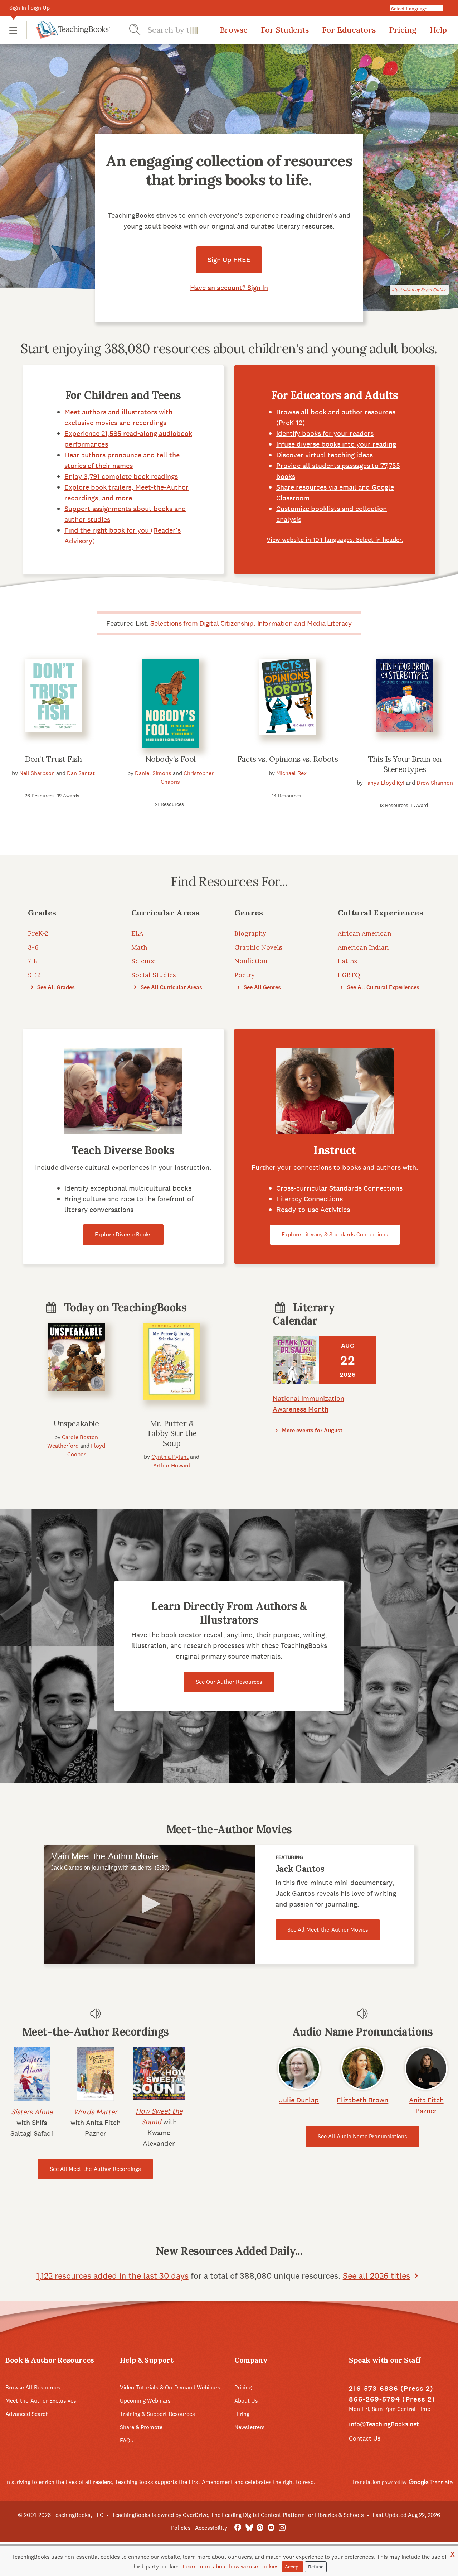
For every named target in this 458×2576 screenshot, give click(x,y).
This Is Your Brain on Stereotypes (405, 764)
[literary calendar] (296, 1360)
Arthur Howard (172, 1465)
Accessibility (211, 2528)
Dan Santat (81, 773)
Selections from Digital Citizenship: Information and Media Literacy (251, 623)
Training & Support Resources (157, 2414)
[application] (150, 1905)
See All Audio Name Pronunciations (362, 2136)
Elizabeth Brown (362, 2100)
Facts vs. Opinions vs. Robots (288, 759)
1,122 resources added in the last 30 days (112, 2276)
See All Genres (262, 987)
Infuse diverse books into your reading (336, 444)
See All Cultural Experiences (383, 987)
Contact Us (365, 2438)
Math (139, 947)
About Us (246, 2401)
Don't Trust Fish (53, 759)
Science (143, 961)
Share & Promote (141, 2427)
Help (438, 30)
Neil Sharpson (37, 773)
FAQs (126, 2440)
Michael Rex (291, 773)
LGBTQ (349, 975)
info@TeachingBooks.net (384, 2424)
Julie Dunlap (299, 2100)
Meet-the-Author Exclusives (41, 2401)
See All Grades (55, 987)
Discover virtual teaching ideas (325, 455)
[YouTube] (271, 2528)
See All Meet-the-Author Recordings (95, 2169)
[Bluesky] (249, 2528)
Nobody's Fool (170, 759)
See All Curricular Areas (171, 987)
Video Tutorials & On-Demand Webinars (170, 2387)
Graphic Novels (258, 947)
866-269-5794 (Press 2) (392, 2399)
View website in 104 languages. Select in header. (335, 540)
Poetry (245, 975)
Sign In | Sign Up (30, 8)
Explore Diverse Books (123, 1234)
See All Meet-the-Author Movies (328, 1930)
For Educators (349, 30)
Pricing (403, 30)
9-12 (34, 975)
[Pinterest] (260, 2528)
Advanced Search (27, 2414)
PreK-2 (38, 933)
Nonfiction (251, 961)
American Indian (363, 947)
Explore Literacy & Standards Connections (335, 1234)
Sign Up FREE (229, 260)
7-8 (33, 961)
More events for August (311, 1430)
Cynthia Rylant (170, 1457)
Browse (234, 30)
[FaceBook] (238, 2528)
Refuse (316, 2567)
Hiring (242, 2414)
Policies (181, 2528)
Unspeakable (76, 1423)
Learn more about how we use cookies (231, 2567)
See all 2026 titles (376, 2276)
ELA (137, 933)
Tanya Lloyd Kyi (384, 783)
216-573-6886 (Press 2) (391, 2388)
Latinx (348, 961)
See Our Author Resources (229, 1682)
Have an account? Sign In (229, 288)
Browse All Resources (33, 2387)
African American (364, 933)
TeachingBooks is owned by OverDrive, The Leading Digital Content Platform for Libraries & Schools (238, 2515)
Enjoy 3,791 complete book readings (121, 476)
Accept (293, 2567)
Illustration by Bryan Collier (419, 290)
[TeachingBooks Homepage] (68, 30)
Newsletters (250, 2427)
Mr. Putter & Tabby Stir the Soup (172, 1433)
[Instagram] (282, 2528)
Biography (250, 933)
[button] (13, 30)
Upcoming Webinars (145, 2401)
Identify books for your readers (325, 433)
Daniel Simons (153, 773)
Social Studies (154, 975)
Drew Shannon (435, 783)
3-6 (33, 947)
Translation (367, 2482)
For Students (285, 30)
